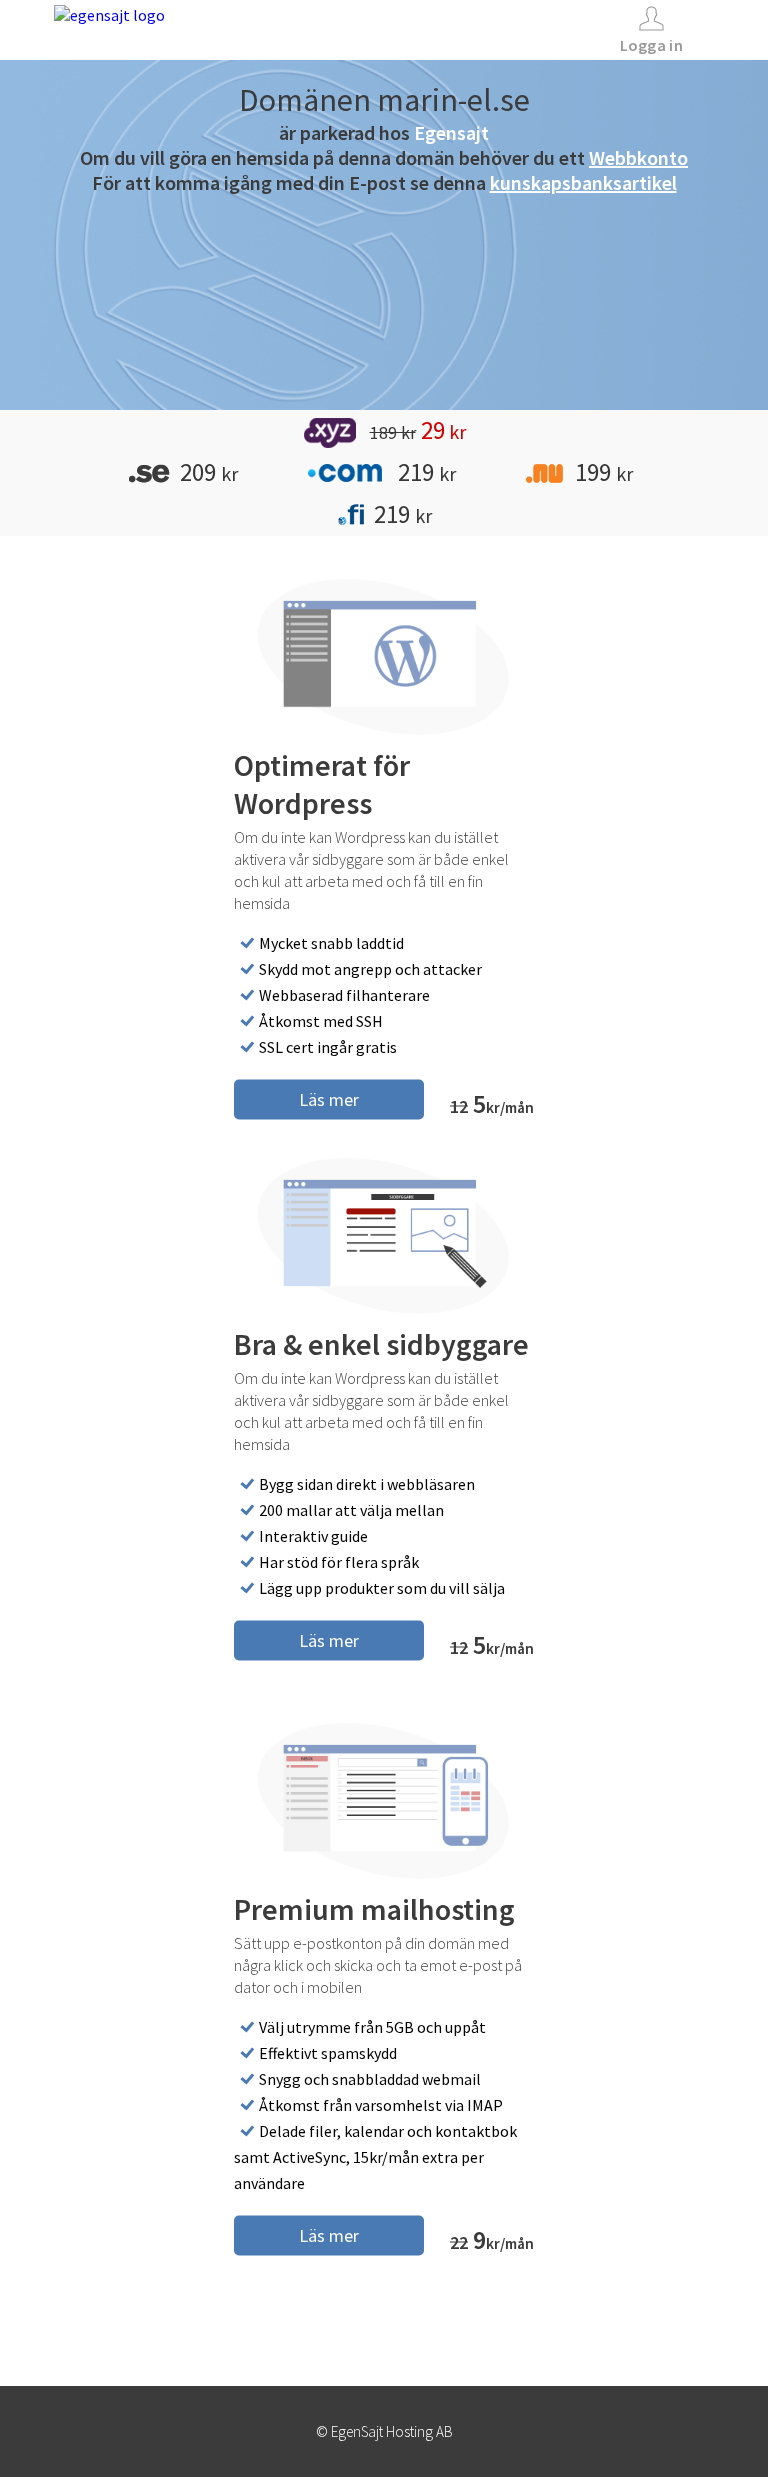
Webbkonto (638, 157)
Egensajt (451, 132)
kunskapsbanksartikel (583, 182)
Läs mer (329, 1098)
